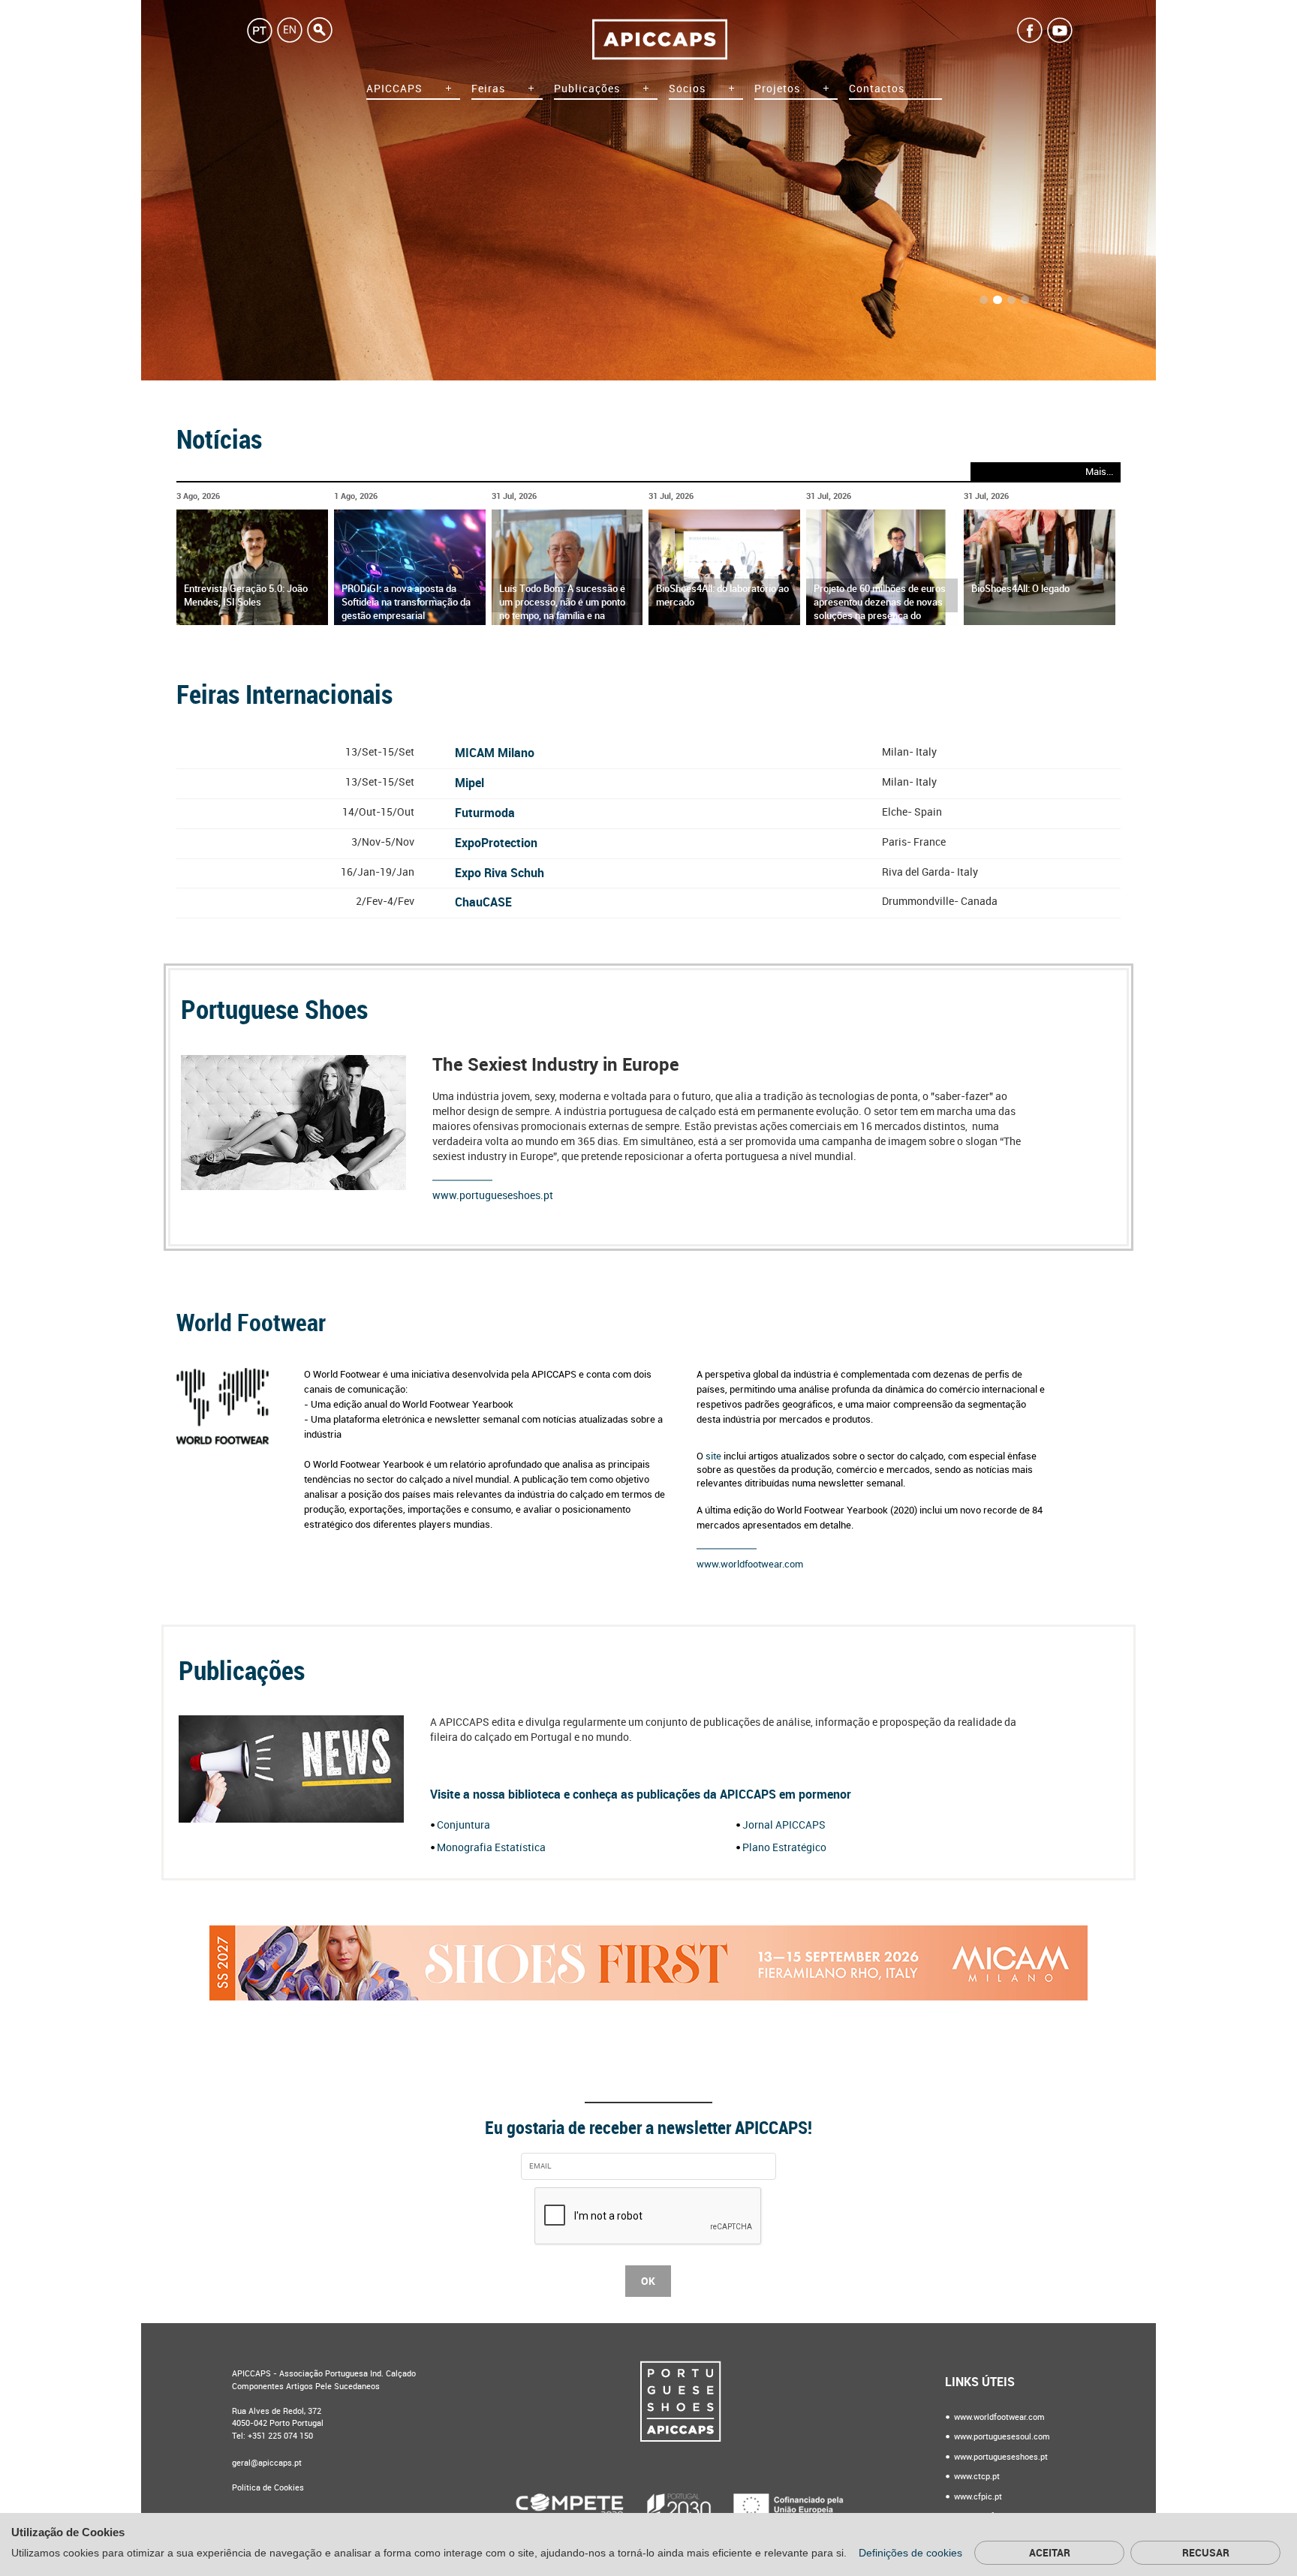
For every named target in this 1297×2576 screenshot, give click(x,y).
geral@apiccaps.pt (267, 2463)
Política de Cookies (268, 2488)
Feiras (488, 89)
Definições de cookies (912, 2553)
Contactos (877, 89)
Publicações (587, 89)
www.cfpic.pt (977, 2497)
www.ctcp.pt (976, 2477)
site (715, 1456)
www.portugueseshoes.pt (493, 1196)
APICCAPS (394, 89)
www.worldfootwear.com (750, 1564)
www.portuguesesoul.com (1001, 2437)
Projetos (777, 89)
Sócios (687, 89)
